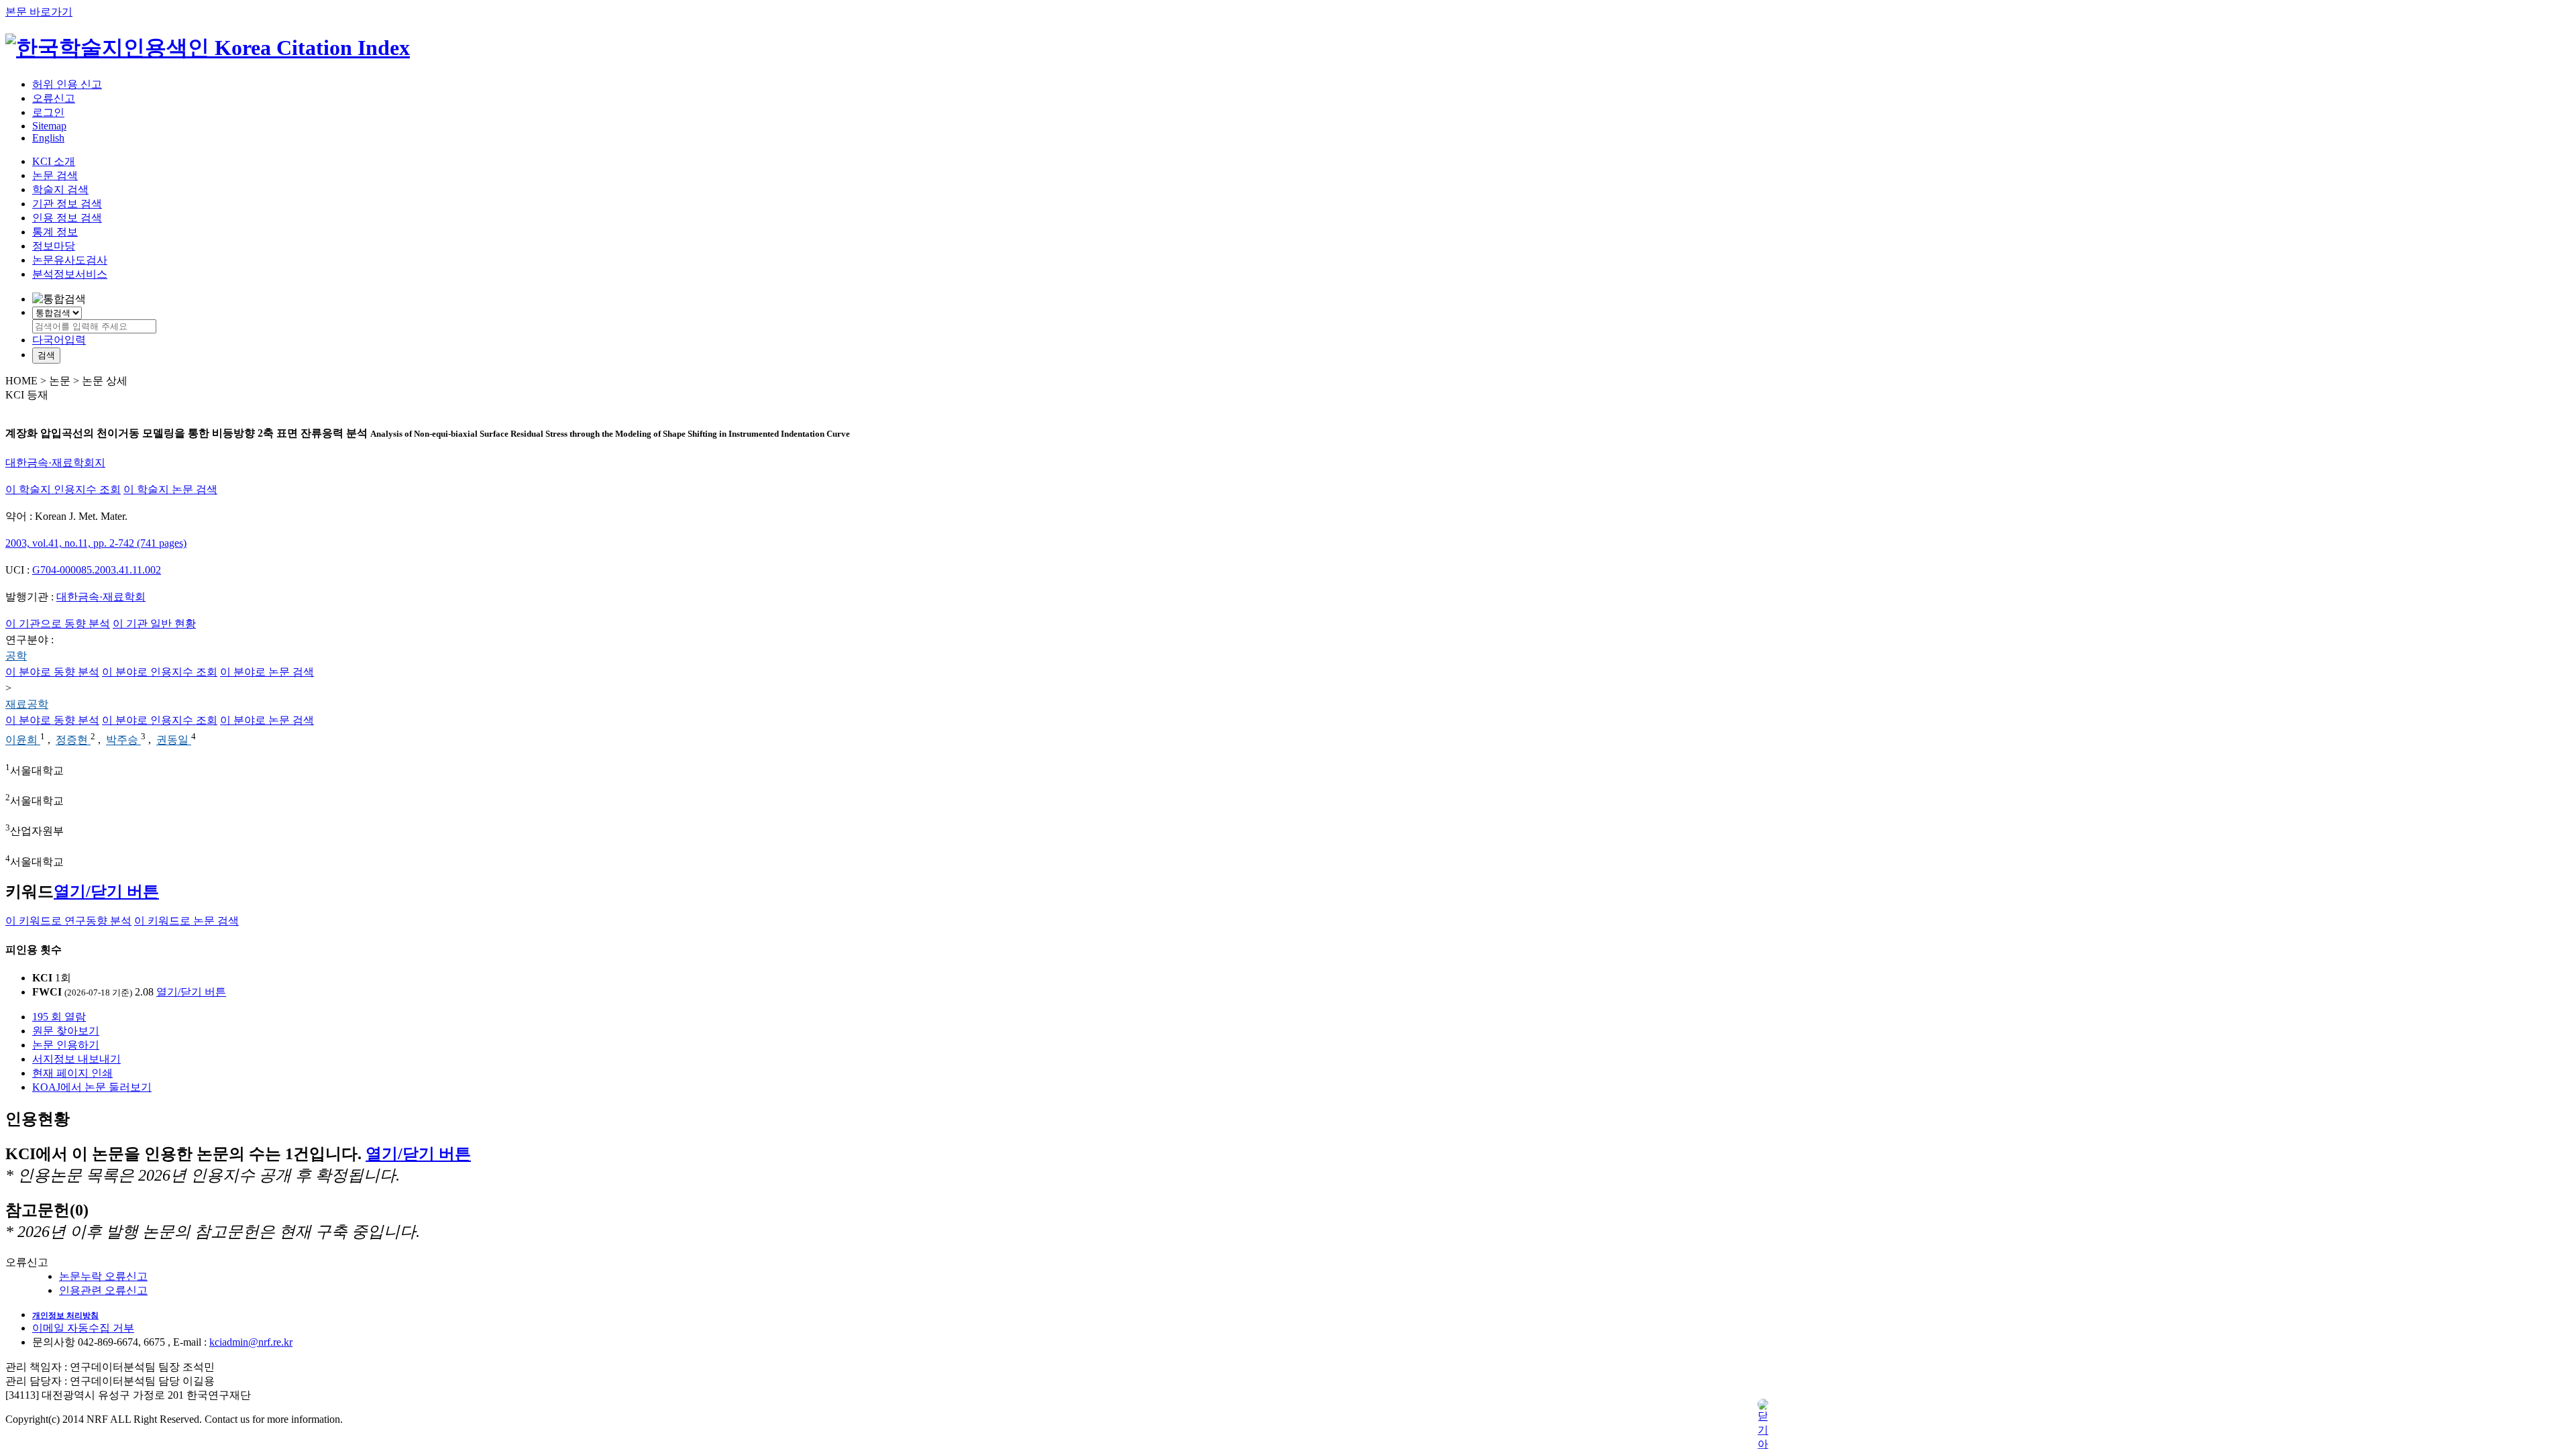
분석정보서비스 (70, 274)
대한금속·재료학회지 (55, 463)
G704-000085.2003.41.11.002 (97, 570)
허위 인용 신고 (67, 84)
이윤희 (23, 740)
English (48, 138)
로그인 (48, 112)
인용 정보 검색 (67, 218)
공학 (16, 656)
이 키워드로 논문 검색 (186, 921)
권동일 (174, 740)
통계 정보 (55, 232)
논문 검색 (55, 175)
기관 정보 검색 (67, 204)
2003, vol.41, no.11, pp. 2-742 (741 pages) (96, 543)
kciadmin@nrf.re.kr (251, 1342)
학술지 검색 (60, 190)
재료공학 (27, 704)
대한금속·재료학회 (101, 597)
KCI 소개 (54, 161)
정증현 (73, 740)
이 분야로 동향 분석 (52, 672)
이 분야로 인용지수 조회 (160, 672)
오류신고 (54, 98)
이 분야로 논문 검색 (267, 672)
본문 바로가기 (39, 12)
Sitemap (49, 126)
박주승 (123, 740)
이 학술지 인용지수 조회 (63, 489)
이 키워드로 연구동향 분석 (68, 921)
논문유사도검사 (70, 260)
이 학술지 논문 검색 (170, 489)
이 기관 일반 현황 (154, 624)
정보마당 (54, 246)
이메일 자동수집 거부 (83, 1328)
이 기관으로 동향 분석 (58, 624)
